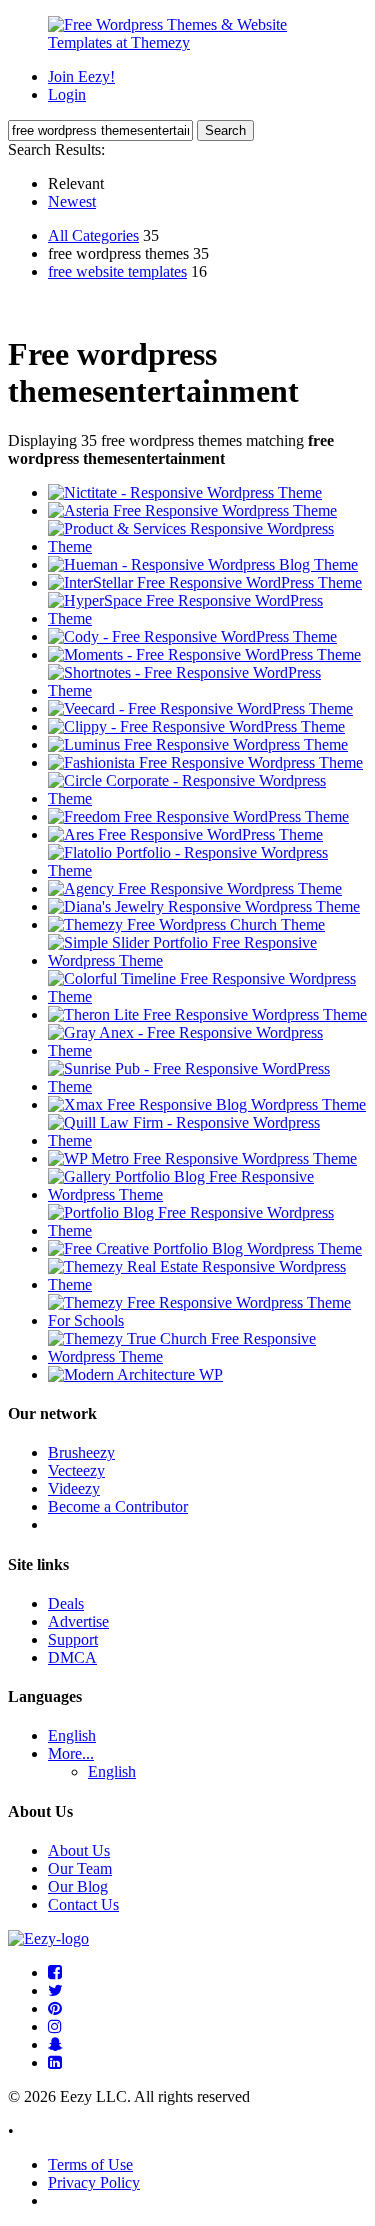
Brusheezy (81, 1452)
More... (71, 1753)
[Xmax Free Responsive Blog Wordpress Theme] (207, 1104)
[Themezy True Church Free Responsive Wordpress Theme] (207, 1356)
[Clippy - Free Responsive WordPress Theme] (196, 726)
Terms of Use (90, 2164)
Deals (66, 1603)
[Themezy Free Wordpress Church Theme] (186, 924)
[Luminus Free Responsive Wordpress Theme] (198, 744)
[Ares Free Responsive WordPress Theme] (185, 834)
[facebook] (55, 1972)
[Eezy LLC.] (48, 1938)
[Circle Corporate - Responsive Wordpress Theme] (207, 798)
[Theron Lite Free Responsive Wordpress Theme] (207, 1014)
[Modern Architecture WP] (135, 1374)
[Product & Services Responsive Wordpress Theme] (207, 546)
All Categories (93, 235)
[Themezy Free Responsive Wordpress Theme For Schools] (207, 1320)
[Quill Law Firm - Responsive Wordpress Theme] (207, 1140)
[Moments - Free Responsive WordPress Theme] (204, 654)
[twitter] (55, 1990)
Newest (72, 201)
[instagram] (55, 2026)
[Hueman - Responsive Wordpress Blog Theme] (203, 564)
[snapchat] (55, 2044)
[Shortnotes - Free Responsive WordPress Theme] (207, 690)
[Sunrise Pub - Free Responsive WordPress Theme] (207, 1086)
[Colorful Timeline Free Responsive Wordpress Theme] (207, 996)
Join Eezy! (81, 76)
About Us (79, 1850)
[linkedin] (55, 2062)
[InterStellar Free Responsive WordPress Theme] (205, 582)
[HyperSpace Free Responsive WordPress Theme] (207, 618)
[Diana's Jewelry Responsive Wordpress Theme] (204, 906)
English (72, 1735)
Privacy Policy (94, 2182)
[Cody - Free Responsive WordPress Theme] (192, 636)
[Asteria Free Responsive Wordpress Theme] (192, 510)
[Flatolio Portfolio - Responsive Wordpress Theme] (207, 870)
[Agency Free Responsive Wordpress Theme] (195, 888)
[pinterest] (55, 2008)
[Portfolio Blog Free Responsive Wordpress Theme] (207, 1230)
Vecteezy (76, 1470)
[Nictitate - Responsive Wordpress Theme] (185, 492)
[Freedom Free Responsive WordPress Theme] (198, 816)
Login (67, 94)
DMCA (72, 1657)
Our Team (80, 1868)
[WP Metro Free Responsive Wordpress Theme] (202, 1158)
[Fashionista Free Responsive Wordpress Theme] (205, 762)
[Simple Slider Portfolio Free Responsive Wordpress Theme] (207, 960)
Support (73, 1639)
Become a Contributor (118, 1506)
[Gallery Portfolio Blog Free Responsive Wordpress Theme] (207, 1194)
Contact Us (83, 1904)
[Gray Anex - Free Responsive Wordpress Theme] (207, 1050)
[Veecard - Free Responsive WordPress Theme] (200, 708)
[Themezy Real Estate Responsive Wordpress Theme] (207, 1284)
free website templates (117, 271)
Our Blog (78, 1886)
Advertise (78, 1621)
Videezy (74, 1488)
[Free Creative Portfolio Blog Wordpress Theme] (205, 1248)
